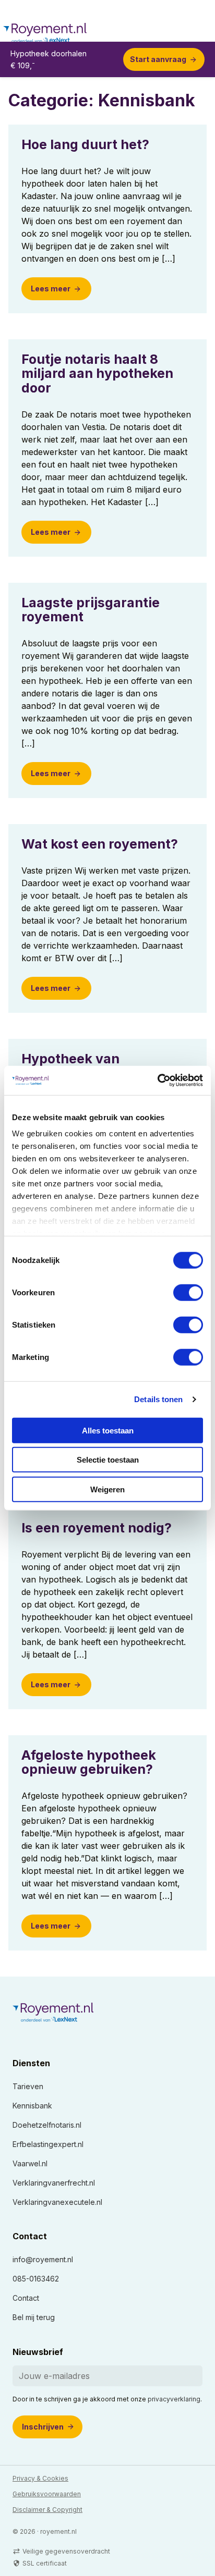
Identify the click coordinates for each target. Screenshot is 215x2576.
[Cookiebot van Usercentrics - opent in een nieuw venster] (157, 1081)
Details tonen (158, 1399)
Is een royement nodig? (97, 1528)
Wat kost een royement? (100, 844)
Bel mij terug (34, 2317)
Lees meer (51, 289)
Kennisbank (32, 2106)
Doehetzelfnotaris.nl (47, 2125)
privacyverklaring (174, 2399)
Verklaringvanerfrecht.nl (54, 2183)
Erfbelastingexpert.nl (48, 2144)
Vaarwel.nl (30, 2163)
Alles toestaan (108, 1430)
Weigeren (107, 1489)
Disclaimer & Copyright (47, 2510)
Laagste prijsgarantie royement (91, 610)
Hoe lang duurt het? (85, 144)
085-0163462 (36, 2279)
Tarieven (28, 2086)
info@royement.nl (43, 2259)
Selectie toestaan (108, 1460)
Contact (26, 2298)
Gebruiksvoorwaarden (47, 2494)
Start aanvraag (158, 59)
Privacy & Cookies (40, 2478)
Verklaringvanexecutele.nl (57, 2202)
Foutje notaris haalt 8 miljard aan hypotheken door (97, 373)
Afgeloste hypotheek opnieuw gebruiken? (89, 1762)
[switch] (188, 1292)
